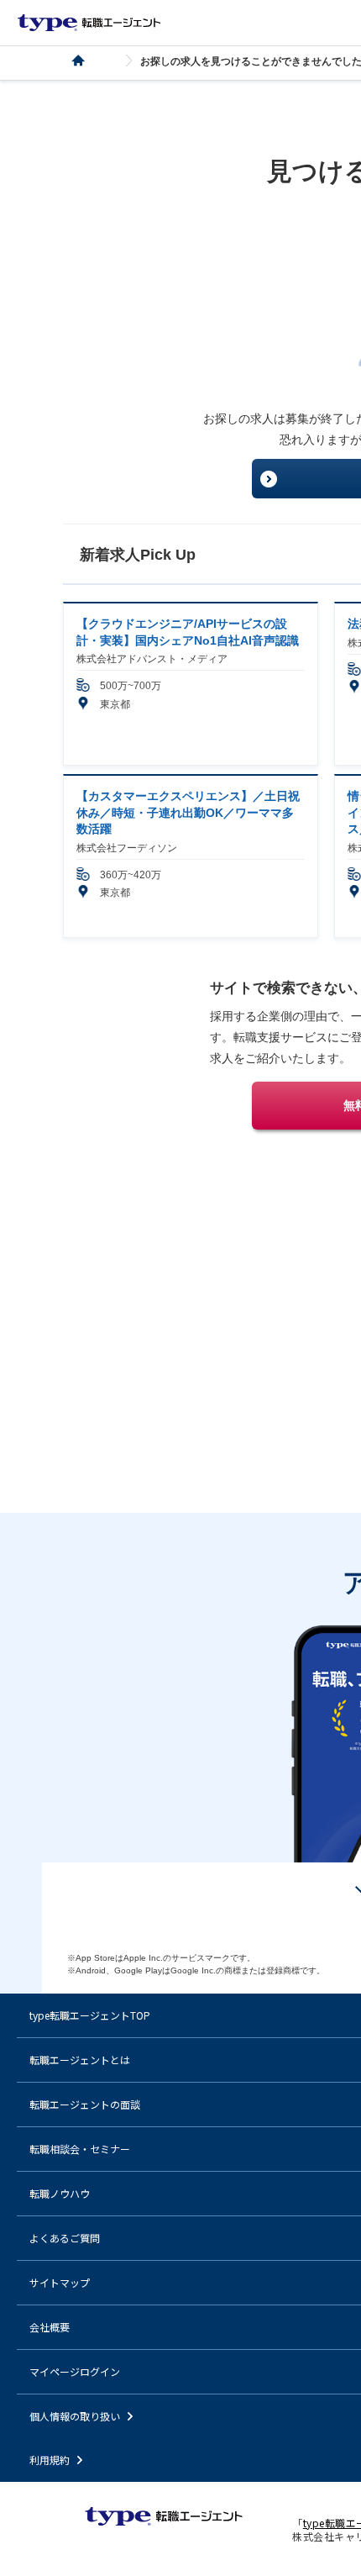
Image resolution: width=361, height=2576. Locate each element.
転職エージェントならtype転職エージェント (89, 23)
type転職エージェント (88, 61)
